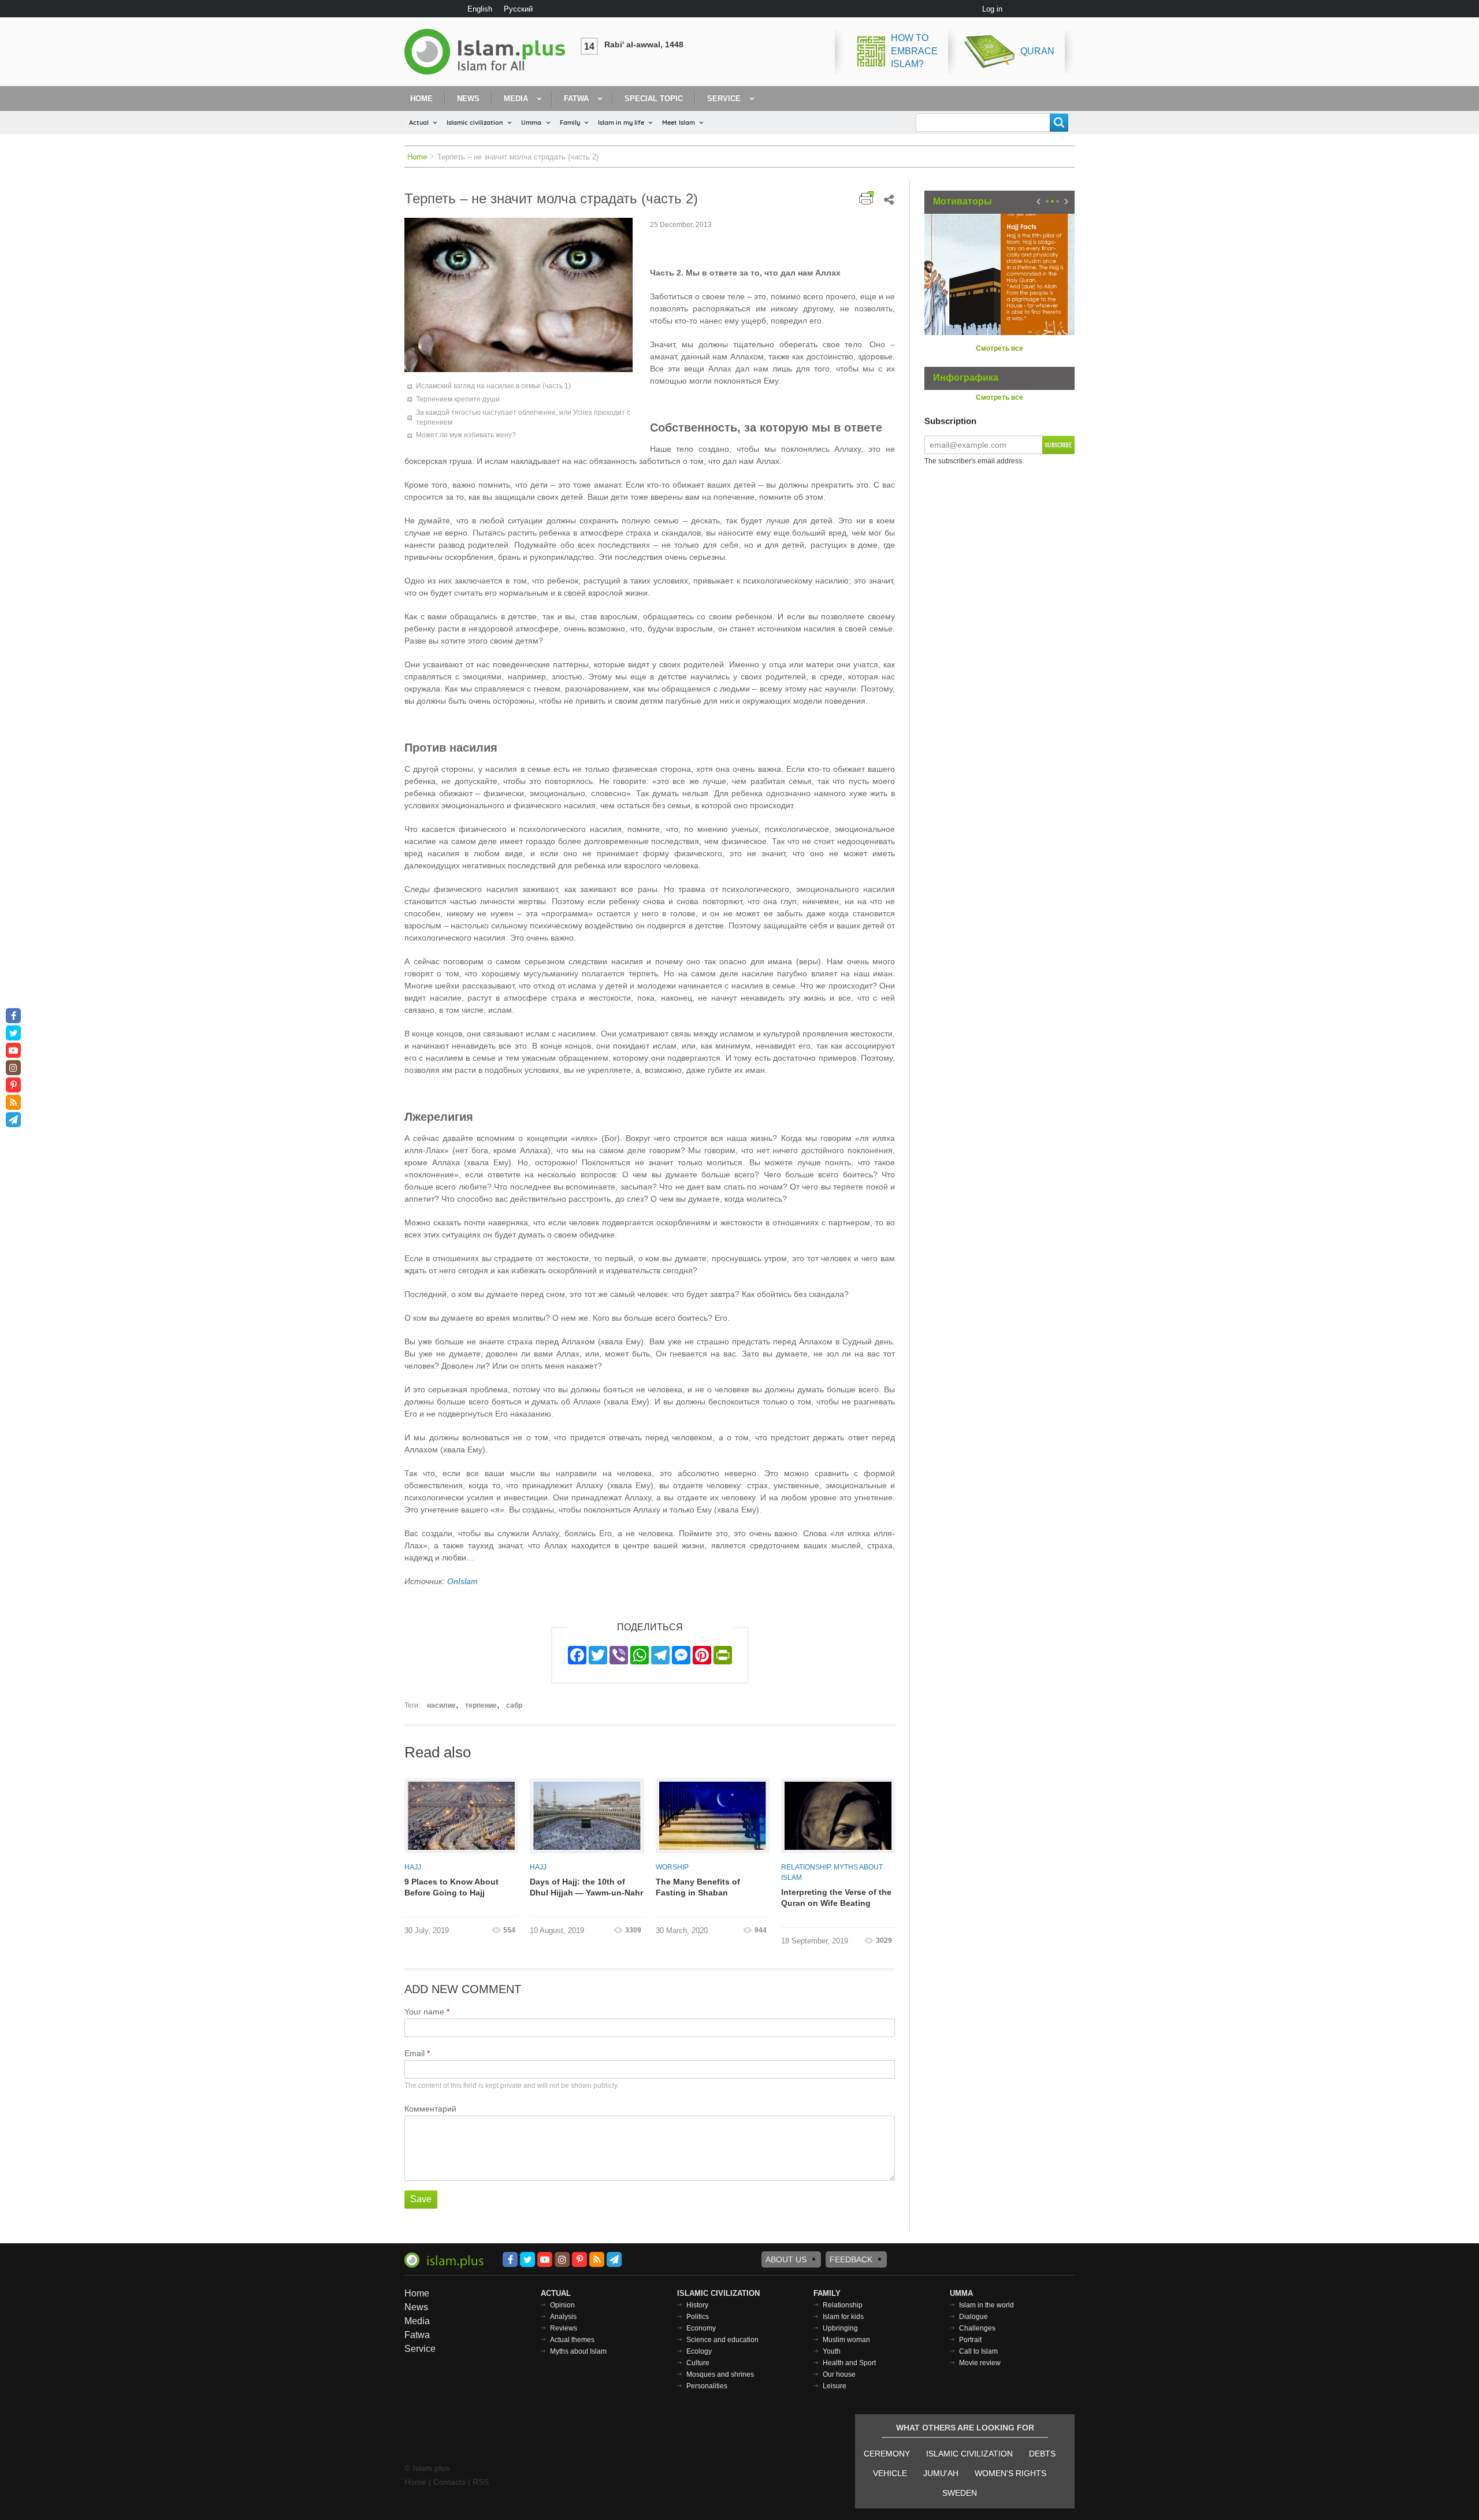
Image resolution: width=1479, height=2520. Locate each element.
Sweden (960, 2493)
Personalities (707, 2386)
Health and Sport (849, 2363)
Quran (1037, 51)
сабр (514, 1705)
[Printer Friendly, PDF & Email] (866, 198)
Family (570, 122)
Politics (698, 2317)
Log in (992, 9)
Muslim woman (846, 2340)
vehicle (890, 2473)
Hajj (413, 1867)
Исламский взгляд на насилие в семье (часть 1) (493, 386)
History (697, 2305)
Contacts (449, 2482)
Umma (531, 122)
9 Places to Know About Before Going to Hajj (451, 1887)
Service (724, 99)
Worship (672, 1867)
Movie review (980, 2363)
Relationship (806, 1867)
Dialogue (973, 2317)
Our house (839, 2374)
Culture (698, 2363)
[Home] (489, 52)
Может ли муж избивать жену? (466, 435)
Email (415, 2053)
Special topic (654, 99)
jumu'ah (941, 2473)
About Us (786, 2259)
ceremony (887, 2454)
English (480, 9)
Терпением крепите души (458, 399)
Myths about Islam (578, 2351)
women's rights (1010, 2473)
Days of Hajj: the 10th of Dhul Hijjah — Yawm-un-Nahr (586, 1887)
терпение (481, 1705)
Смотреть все (999, 348)
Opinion (562, 2305)
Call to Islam (978, 2351)
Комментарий (430, 2109)
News (468, 99)
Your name (424, 2012)
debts (1042, 2454)
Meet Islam (679, 122)
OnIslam (462, 1581)
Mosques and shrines (720, 2374)
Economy (701, 2328)
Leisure (835, 2386)
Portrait (970, 2340)
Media (516, 99)
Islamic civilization (475, 122)
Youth (832, 2351)
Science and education (722, 2340)
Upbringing (840, 2328)
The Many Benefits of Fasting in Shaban (698, 1887)
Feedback (851, 2259)
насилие (441, 1705)
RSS (481, 2482)
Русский (518, 9)
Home (421, 99)
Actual (419, 122)
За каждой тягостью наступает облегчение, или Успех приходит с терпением (523, 417)
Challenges (977, 2328)
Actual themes (572, 2340)
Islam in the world (986, 2305)
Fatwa (576, 99)
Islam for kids (843, 2317)
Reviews (564, 2328)
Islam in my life (621, 122)
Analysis (563, 2317)
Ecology (699, 2351)
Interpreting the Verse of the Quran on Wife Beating (836, 1898)
